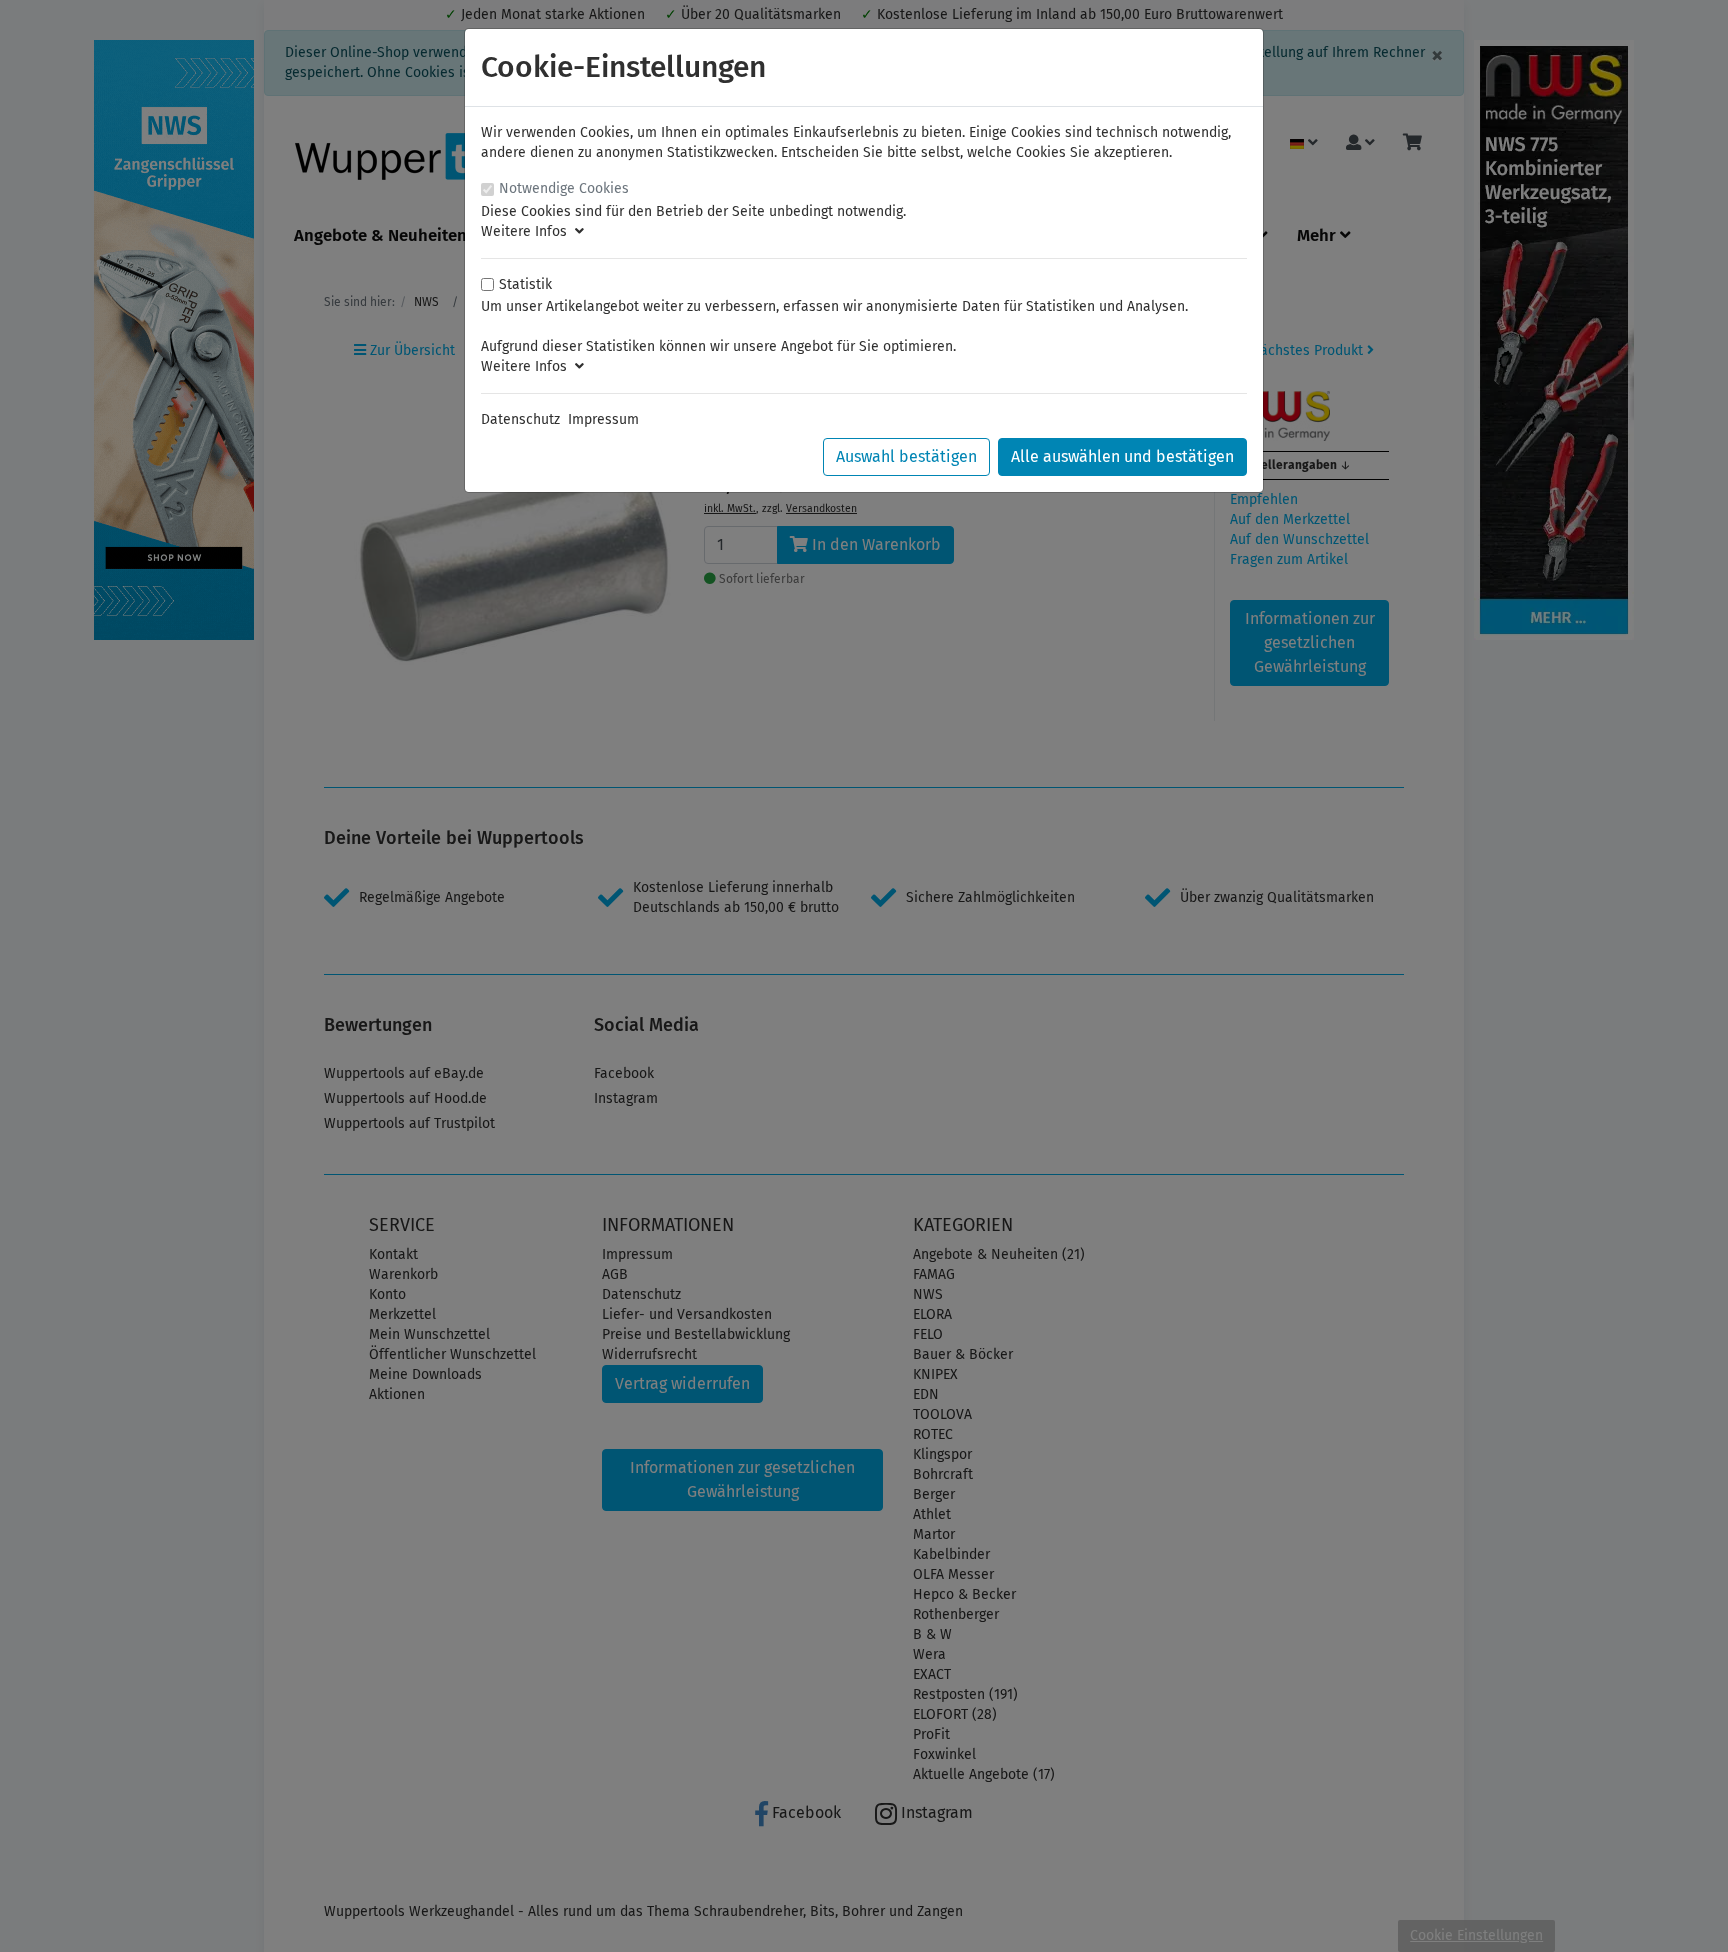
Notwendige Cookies (564, 188)
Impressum (603, 419)
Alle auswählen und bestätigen (1122, 456)
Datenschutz (520, 419)
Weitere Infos (528, 231)
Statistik (525, 284)
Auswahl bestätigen (906, 456)
